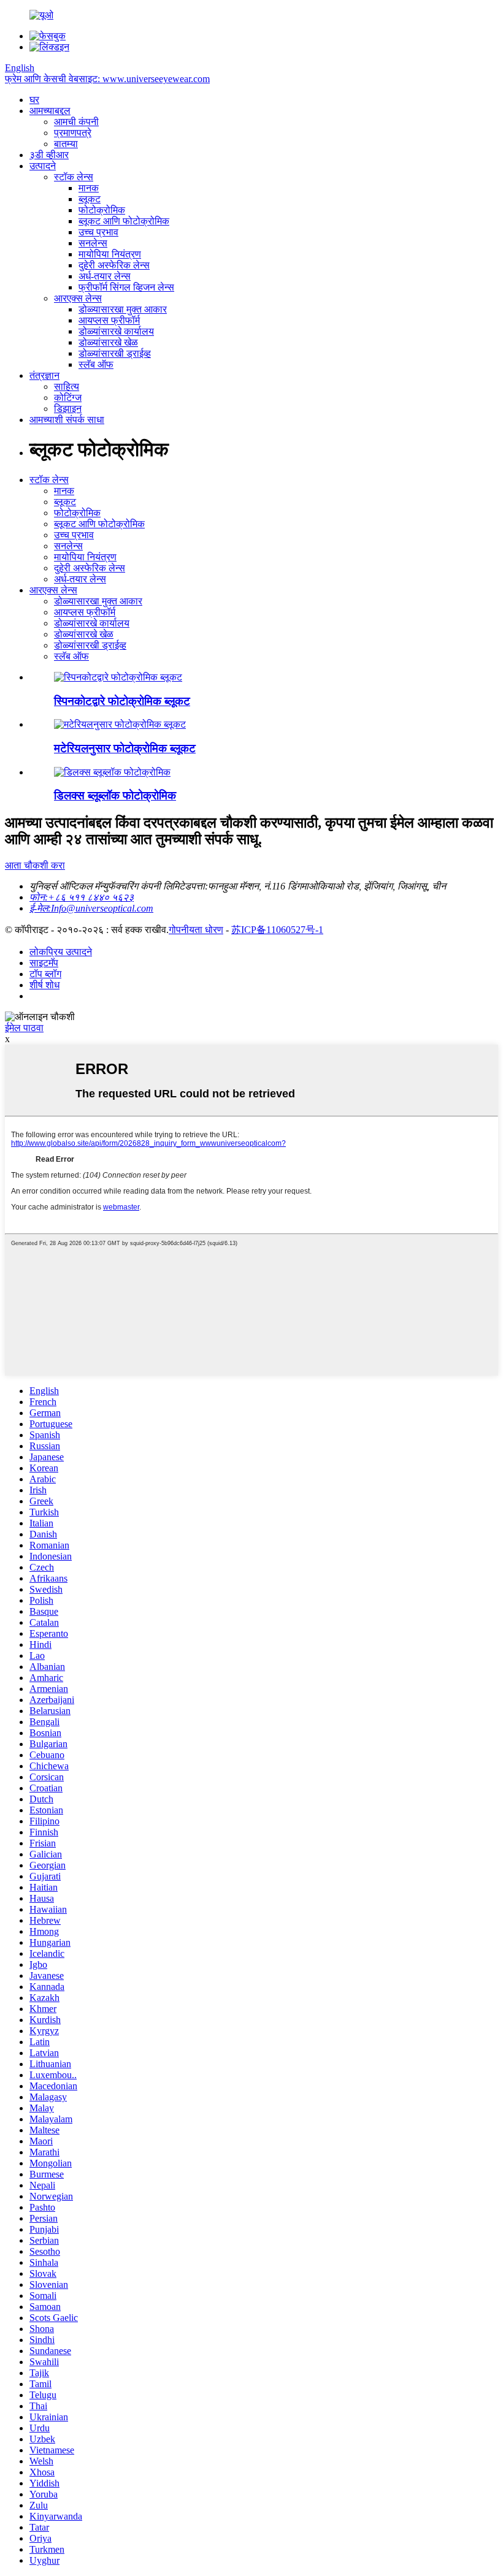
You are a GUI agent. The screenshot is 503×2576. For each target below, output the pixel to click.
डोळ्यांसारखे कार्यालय (116, 331)
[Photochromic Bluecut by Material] (120, 724)
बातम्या (66, 144)
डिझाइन (68, 409)
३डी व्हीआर (49, 155)
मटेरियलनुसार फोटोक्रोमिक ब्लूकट (125, 748)
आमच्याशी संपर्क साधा (67, 420)
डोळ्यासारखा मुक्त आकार (123, 309)
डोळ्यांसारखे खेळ (108, 342)
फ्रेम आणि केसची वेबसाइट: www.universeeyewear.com (107, 79)
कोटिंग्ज (68, 398)
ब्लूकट (90, 199)
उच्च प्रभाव (98, 232)
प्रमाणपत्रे (73, 133)
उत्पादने (43, 166)
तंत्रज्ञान (44, 375)
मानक (89, 188)
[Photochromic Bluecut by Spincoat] (118, 677)
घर (34, 100)
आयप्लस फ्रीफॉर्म (109, 320)
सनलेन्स (93, 243)
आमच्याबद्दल (50, 111)
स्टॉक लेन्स (74, 177)
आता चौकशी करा (35, 865)
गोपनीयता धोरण (196, 930)
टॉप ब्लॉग (45, 974)
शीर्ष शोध (44, 985)
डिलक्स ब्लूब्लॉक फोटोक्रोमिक (115, 795)
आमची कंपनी (76, 122)
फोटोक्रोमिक (102, 210)
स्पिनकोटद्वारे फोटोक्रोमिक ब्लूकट (122, 701)
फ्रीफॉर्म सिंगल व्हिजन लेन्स (126, 287)
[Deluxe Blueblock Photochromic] (112, 772)
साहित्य (67, 387)
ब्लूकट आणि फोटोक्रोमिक (124, 221)
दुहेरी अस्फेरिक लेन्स (114, 265)
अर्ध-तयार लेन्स (105, 276)
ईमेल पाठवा (24, 1028)
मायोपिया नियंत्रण (110, 254)
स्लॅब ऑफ (96, 364)
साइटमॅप (44, 963)
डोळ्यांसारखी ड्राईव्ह (115, 353)
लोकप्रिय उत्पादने (61, 952)
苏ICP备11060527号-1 (277, 930)
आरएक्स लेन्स (78, 298)
